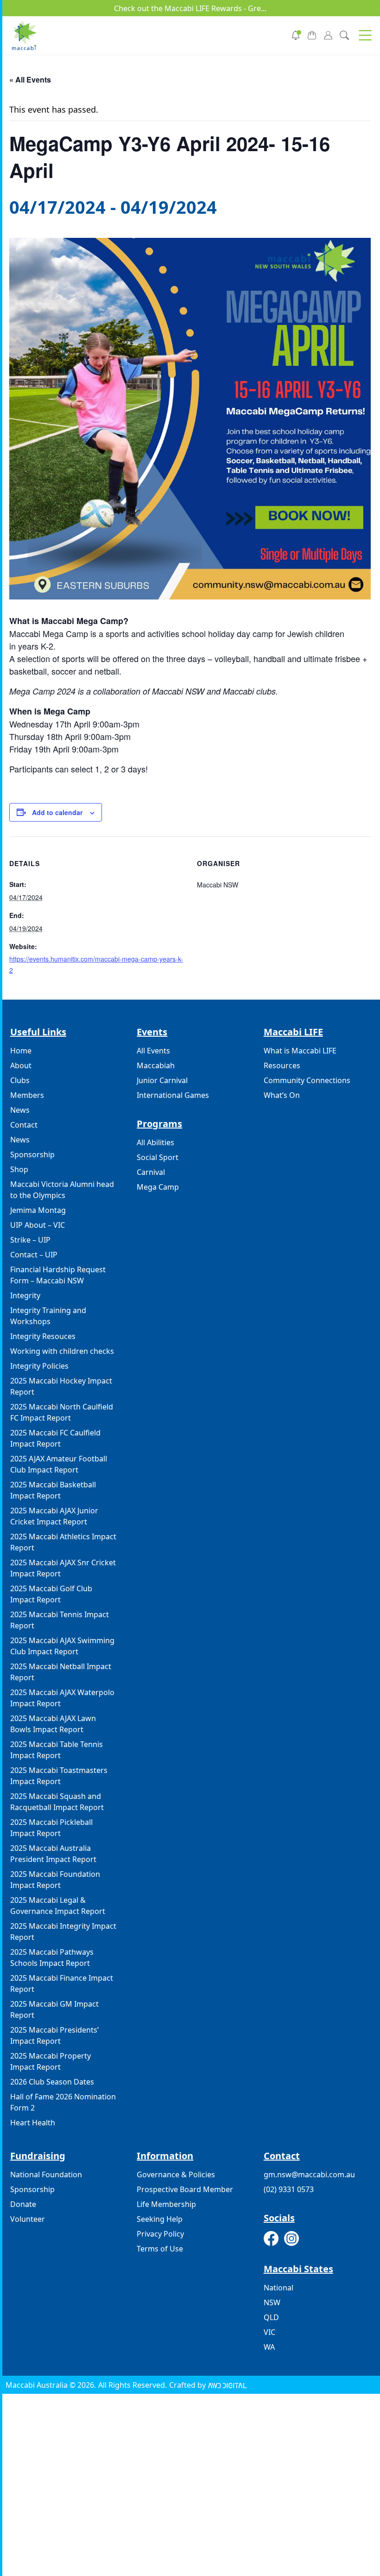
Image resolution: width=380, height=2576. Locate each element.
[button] (365, 35)
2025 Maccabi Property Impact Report (51, 2061)
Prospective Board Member (185, 2189)
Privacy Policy (160, 2234)
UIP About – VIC (38, 1225)
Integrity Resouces (43, 1336)
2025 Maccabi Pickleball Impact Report (51, 1828)
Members (27, 1095)
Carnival (151, 1172)
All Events (153, 1051)
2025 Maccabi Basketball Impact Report (53, 1490)
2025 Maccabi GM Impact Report (54, 2009)
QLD (271, 2317)
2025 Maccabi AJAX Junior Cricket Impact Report (54, 1516)
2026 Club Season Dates (52, 2082)
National (279, 2288)
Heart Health (33, 2123)
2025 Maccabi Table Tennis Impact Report (57, 1750)
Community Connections (307, 1080)
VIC (269, 2332)
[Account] (328, 34)
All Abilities (155, 1142)
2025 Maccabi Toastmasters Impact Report (59, 1776)
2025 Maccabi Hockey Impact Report (61, 1386)
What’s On (282, 1095)
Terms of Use (160, 2249)
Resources (282, 1065)
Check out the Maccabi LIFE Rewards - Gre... (190, 8)
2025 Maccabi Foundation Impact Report (55, 1880)
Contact (24, 1125)
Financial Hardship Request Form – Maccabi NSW (58, 1275)
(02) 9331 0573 (289, 2189)
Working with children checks (62, 1351)
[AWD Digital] (227, 2385)
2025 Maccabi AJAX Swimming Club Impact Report (62, 1646)
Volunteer (28, 2219)
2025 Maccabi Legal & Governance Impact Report (58, 1906)
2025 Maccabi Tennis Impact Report (60, 1620)
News (20, 1110)
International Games (173, 1095)
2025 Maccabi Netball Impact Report (61, 1672)
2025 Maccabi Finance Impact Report (62, 1983)
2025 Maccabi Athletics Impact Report (63, 1542)
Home (21, 1051)
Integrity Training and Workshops (48, 1316)
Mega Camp (158, 1187)
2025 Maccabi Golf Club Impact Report (51, 1594)
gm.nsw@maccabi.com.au (309, 2174)
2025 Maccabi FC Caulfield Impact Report (55, 1438)
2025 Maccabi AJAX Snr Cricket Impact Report (63, 1568)
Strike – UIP (30, 1240)
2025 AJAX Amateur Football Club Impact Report (59, 1464)
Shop (19, 1169)
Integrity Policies (39, 1366)
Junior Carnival (162, 1080)
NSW (272, 2302)
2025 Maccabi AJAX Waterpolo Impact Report (62, 1698)
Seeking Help (160, 2219)
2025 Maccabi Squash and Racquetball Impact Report (57, 1802)
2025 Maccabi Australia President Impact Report (53, 1854)
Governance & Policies (176, 2174)
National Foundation (46, 2174)
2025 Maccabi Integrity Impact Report (63, 1932)
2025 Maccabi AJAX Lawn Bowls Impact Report (53, 1724)
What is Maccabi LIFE (300, 1051)
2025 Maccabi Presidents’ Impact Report (54, 2035)
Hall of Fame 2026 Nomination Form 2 (63, 2102)
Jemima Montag (38, 1210)
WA (269, 2347)
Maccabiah (156, 1065)
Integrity (25, 1295)
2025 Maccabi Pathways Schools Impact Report (52, 1958)
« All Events (30, 80)
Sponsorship (32, 1154)
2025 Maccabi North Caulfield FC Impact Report (62, 1412)
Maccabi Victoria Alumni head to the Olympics (62, 1190)
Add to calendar (57, 812)
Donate (23, 2204)
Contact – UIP (34, 1255)
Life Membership (166, 2204)
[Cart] (312, 34)
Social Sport (158, 1157)
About (21, 1065)
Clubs (20, 1080)
